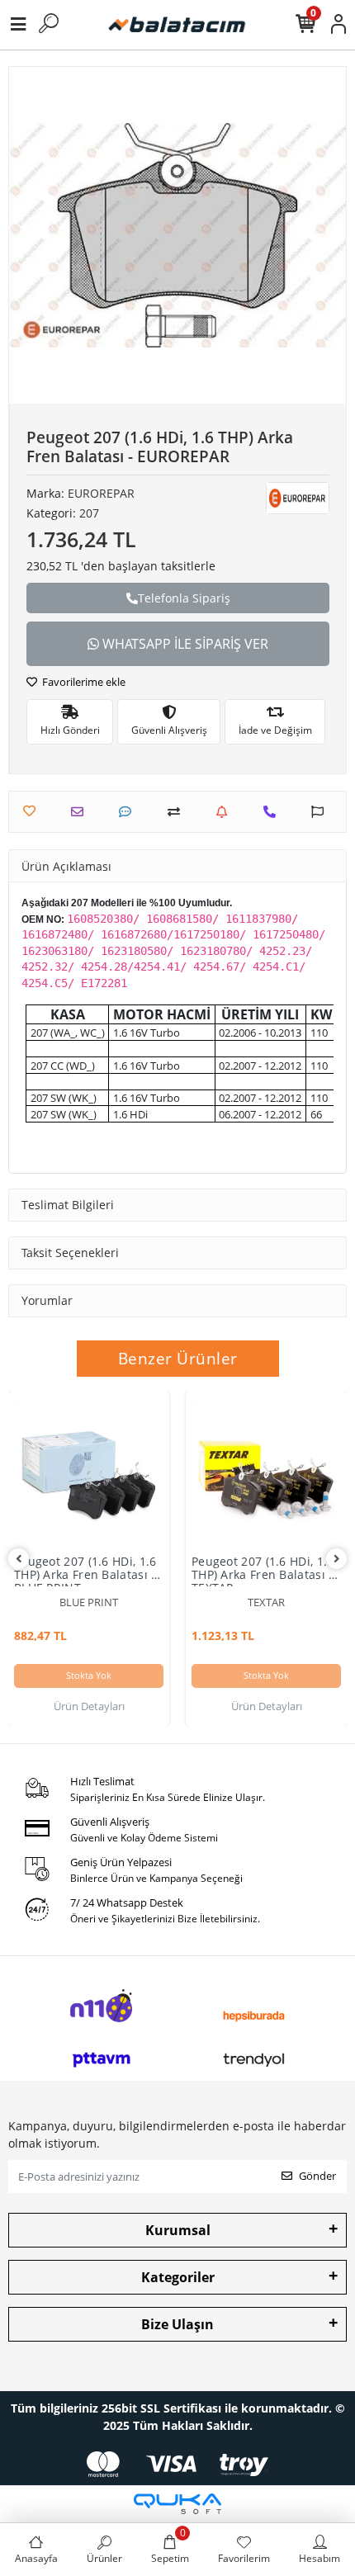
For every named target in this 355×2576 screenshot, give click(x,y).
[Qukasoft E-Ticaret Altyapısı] (177, 2504)
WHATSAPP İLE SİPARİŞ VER (184, 644)
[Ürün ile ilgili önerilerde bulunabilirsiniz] (322, 812)
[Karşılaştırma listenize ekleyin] (178, 812)
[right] (337, 1559)
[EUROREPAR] (298, 498)
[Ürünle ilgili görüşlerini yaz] (129, 812)
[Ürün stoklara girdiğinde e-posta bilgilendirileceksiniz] (226, 812)
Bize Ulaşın (177, 2324)
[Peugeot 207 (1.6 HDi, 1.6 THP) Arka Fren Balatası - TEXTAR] (266, 1472)
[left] (19, 1559)
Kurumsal (178, 2230)
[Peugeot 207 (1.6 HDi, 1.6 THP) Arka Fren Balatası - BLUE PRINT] (89, 1472)
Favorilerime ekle (83, 682)
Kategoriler (178, 2277)
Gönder (317, 2176)
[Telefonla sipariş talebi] (274, 812)
